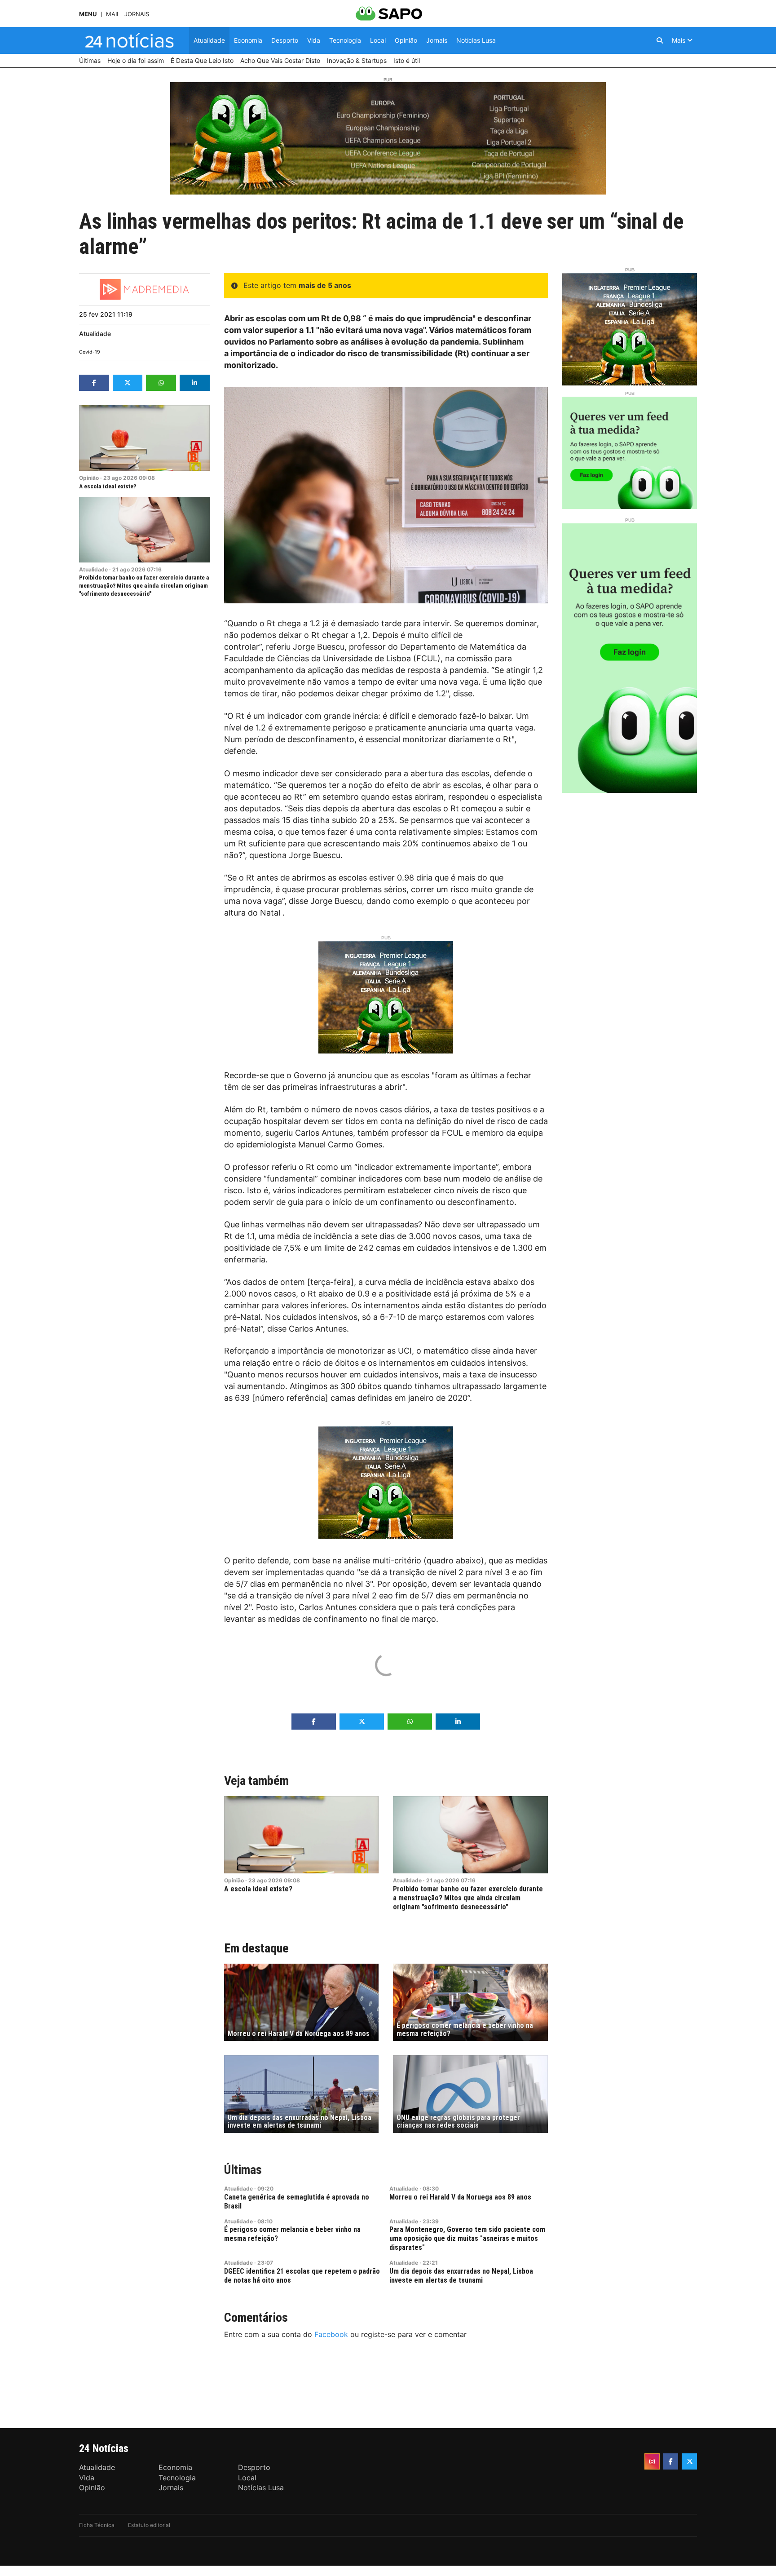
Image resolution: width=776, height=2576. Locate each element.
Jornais (137, 14)
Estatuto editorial (149, 2525)
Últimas (243, 2170)
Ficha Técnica (97, 2525)
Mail (113, 14)
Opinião (89, 478)
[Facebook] (671, 2461)
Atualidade (95, 334)
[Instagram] (652, 2461)
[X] (689, 2461)
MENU (88, 14)
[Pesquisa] (660, 40)
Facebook (331, 2334)
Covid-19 (90, 352)
